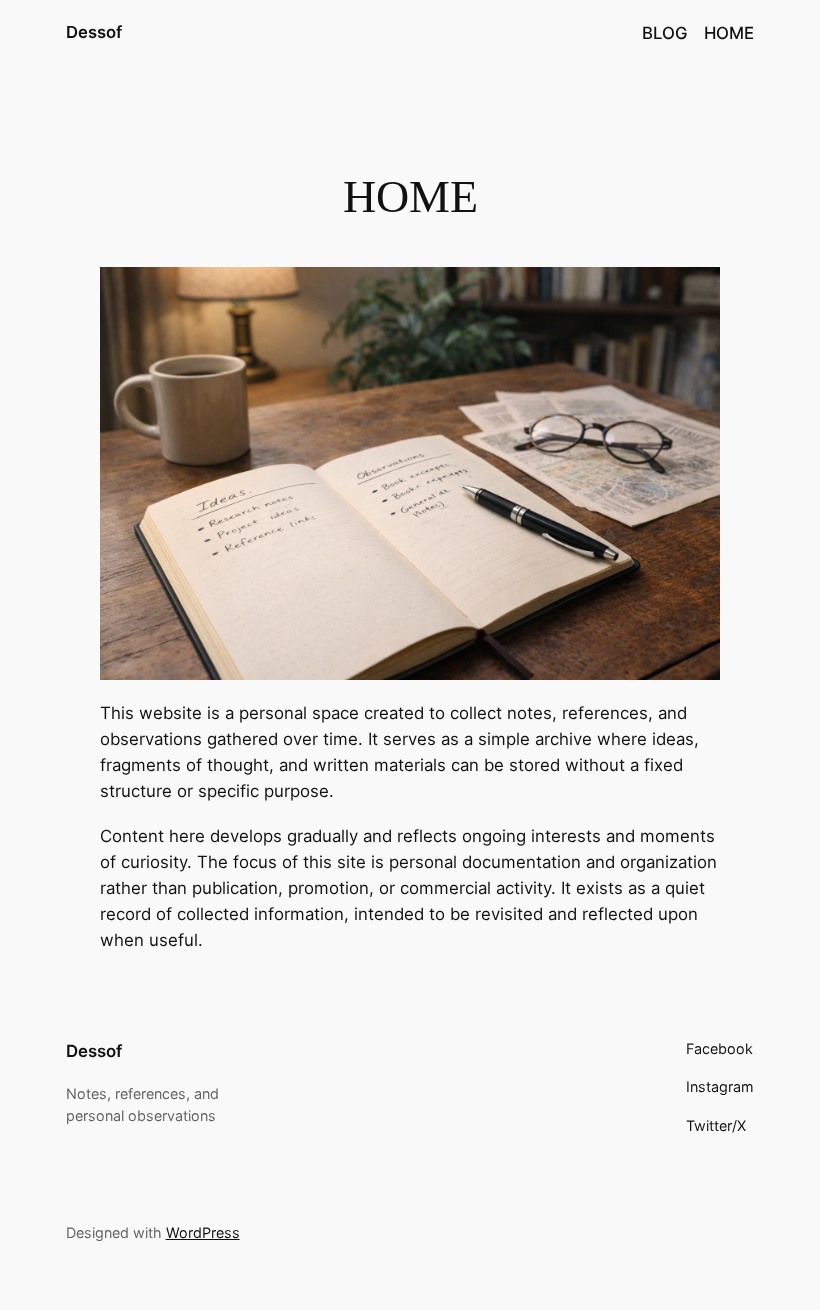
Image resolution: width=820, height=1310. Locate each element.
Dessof (94, 32)
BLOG (665, 33)
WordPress (203, 1232)
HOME (729, 33)
